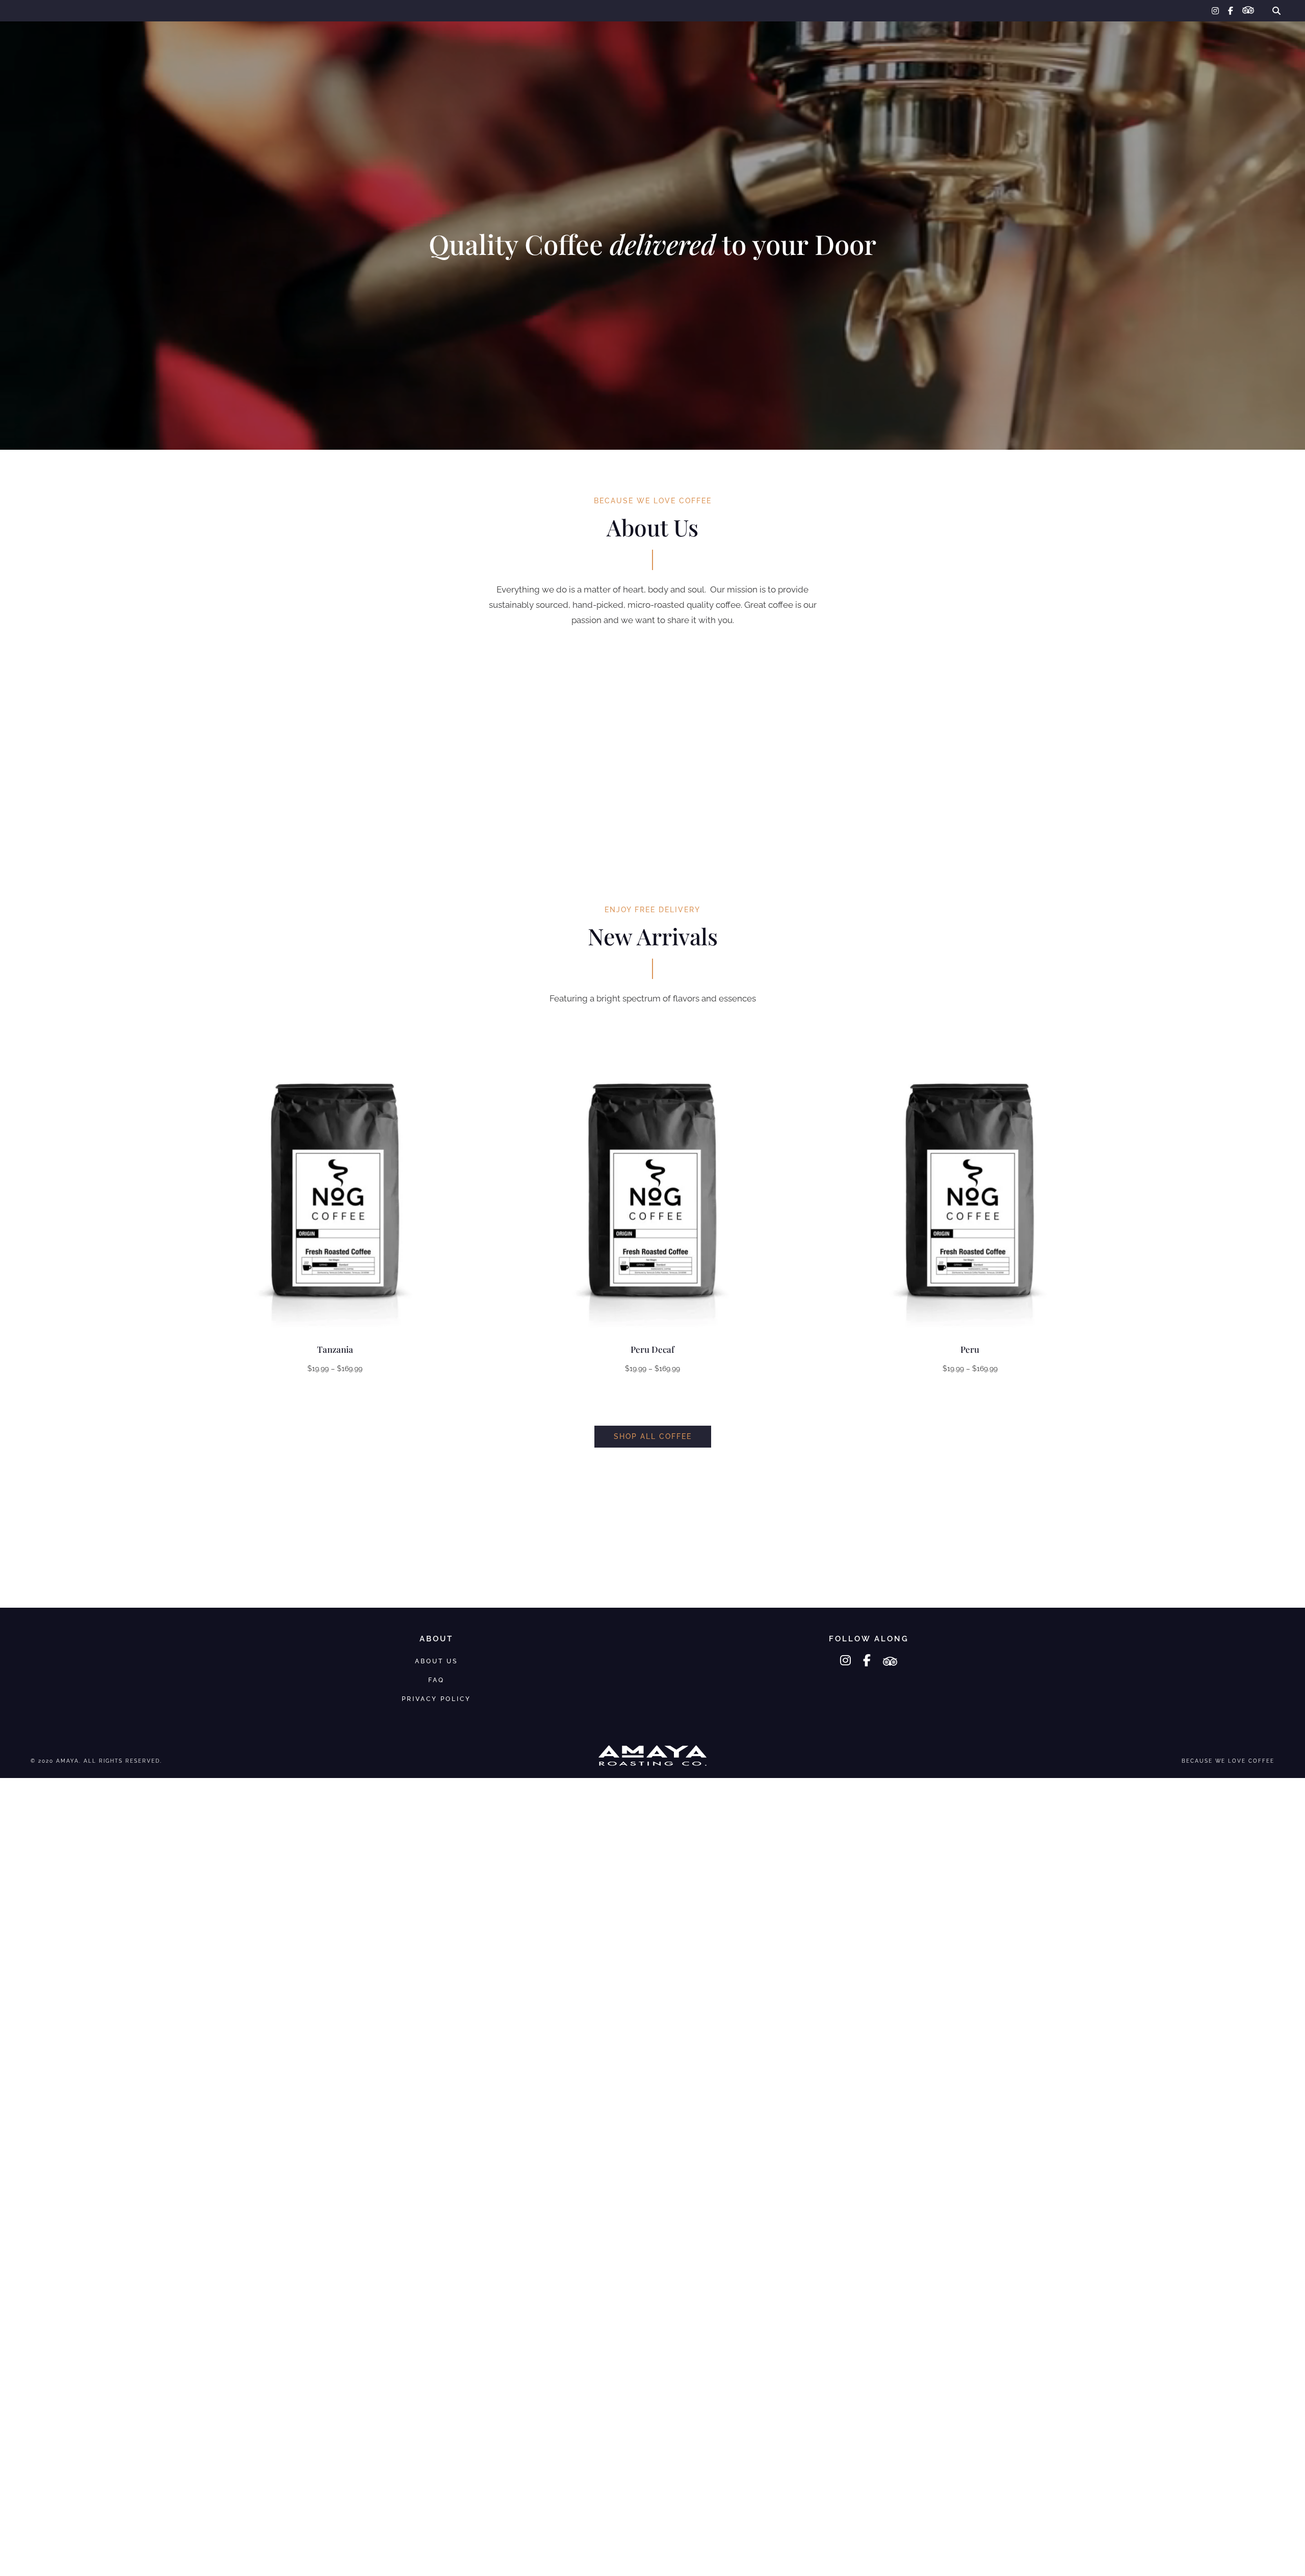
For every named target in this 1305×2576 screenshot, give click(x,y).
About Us (1162, 44)
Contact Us (1257, 44)
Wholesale (127, 44)
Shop (75, 44)
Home (35, 44)
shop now (652, 305)
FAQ (1207, 44)
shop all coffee (653, 1436)
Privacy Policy (436, 1699)
